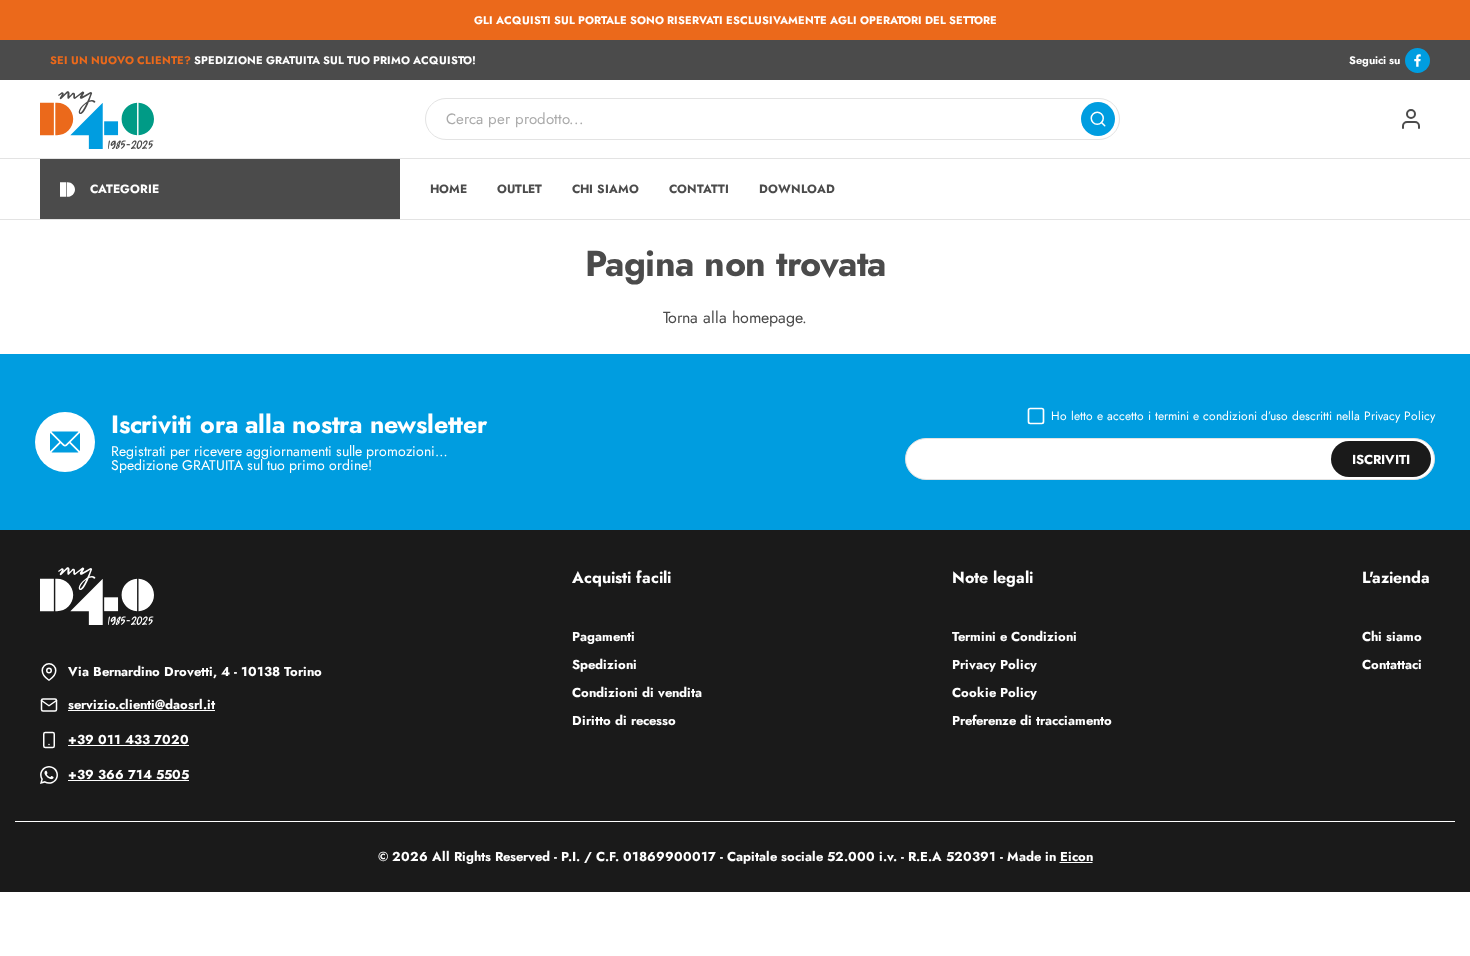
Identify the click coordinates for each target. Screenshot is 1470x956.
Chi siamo (1392, 636)
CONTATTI (699, 189)
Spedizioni (604, 664)
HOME (448, 189)
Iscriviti (1381, 459)
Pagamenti (603, 636)
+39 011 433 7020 (128, 739)
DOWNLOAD (797, 189)
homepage (767, 317)
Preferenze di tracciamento (1032, 720)
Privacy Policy (1399, 416)
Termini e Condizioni (1014, 636)
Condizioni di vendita (637, 692)
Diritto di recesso (624, 720)
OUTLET (519, 189)
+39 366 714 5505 (128, 774)
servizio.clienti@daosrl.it (141, 704)
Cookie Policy (994, 692)
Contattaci (1392, 664)
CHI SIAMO (605, 189)
